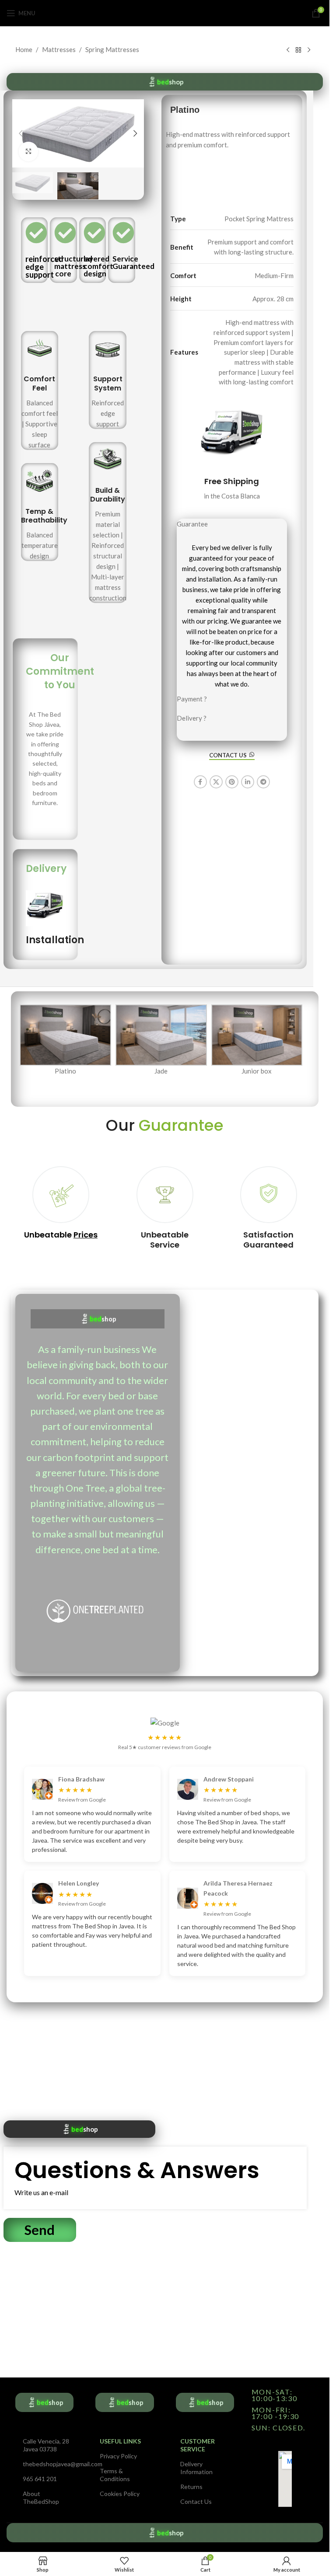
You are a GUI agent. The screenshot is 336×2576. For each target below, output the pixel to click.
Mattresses (59, 49)
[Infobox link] (40, 390)
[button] (21, 133)
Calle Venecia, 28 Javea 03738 (46, 2445)
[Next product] (309, 50)
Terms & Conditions (115, 2475)
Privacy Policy (118, 2456)
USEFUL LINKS (120, 2441)
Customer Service (198, 2445)
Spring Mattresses (112, 49)
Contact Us (196, 2501)
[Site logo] (165, 12)
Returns (191, 2487)
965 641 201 (40, 2479)
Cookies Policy (120, 2494)
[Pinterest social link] (232, 782)
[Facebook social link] (200, 782)
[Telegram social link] (263, 782)
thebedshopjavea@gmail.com (46, 2464)
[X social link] (216, 782)
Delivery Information (196, 2468)
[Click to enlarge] (29, 152)
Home (24, 49)
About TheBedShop (41, 2498)
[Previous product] (288, 50)
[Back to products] (298, 50)
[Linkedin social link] (248, 782)
